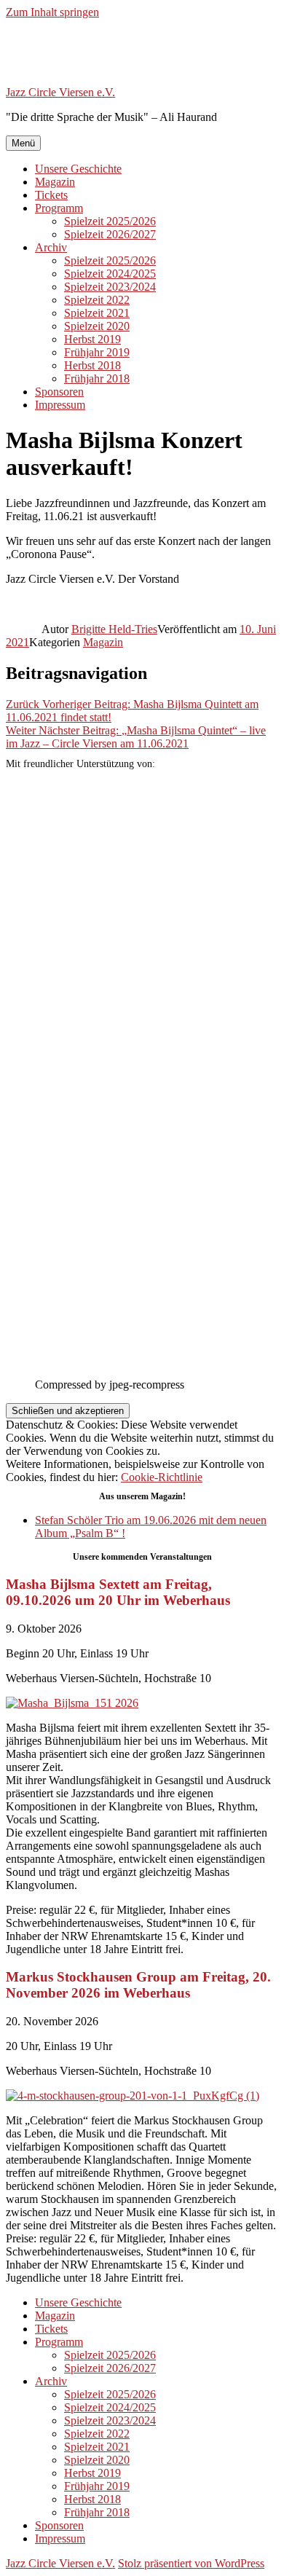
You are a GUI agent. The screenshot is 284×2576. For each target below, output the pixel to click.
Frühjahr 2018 (97, 378)
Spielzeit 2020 (97, 326)
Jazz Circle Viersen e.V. (60, 92)
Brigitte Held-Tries (114, 629)
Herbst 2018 (92, 365)
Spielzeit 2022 (97, 300)
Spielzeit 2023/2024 (110, 287)
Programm (59, 208)
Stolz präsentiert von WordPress (191, 2563)
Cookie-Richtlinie (162, 1477)
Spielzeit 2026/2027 (110, 234)
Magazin (55, 182)
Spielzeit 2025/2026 (110, 221)
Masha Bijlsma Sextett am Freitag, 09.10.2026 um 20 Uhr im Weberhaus (118, 1592)
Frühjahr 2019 (97, 352)
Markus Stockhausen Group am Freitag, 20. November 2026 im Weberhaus (138, 1985)
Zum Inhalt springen (52, 12)
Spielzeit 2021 (97, 313)
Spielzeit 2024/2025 (110, 274)
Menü (23, 143)
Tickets (51, 195)
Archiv (51, 247)
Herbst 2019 (92, 339)
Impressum (60, 405)
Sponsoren (59, 392)
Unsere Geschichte (78, 169)
